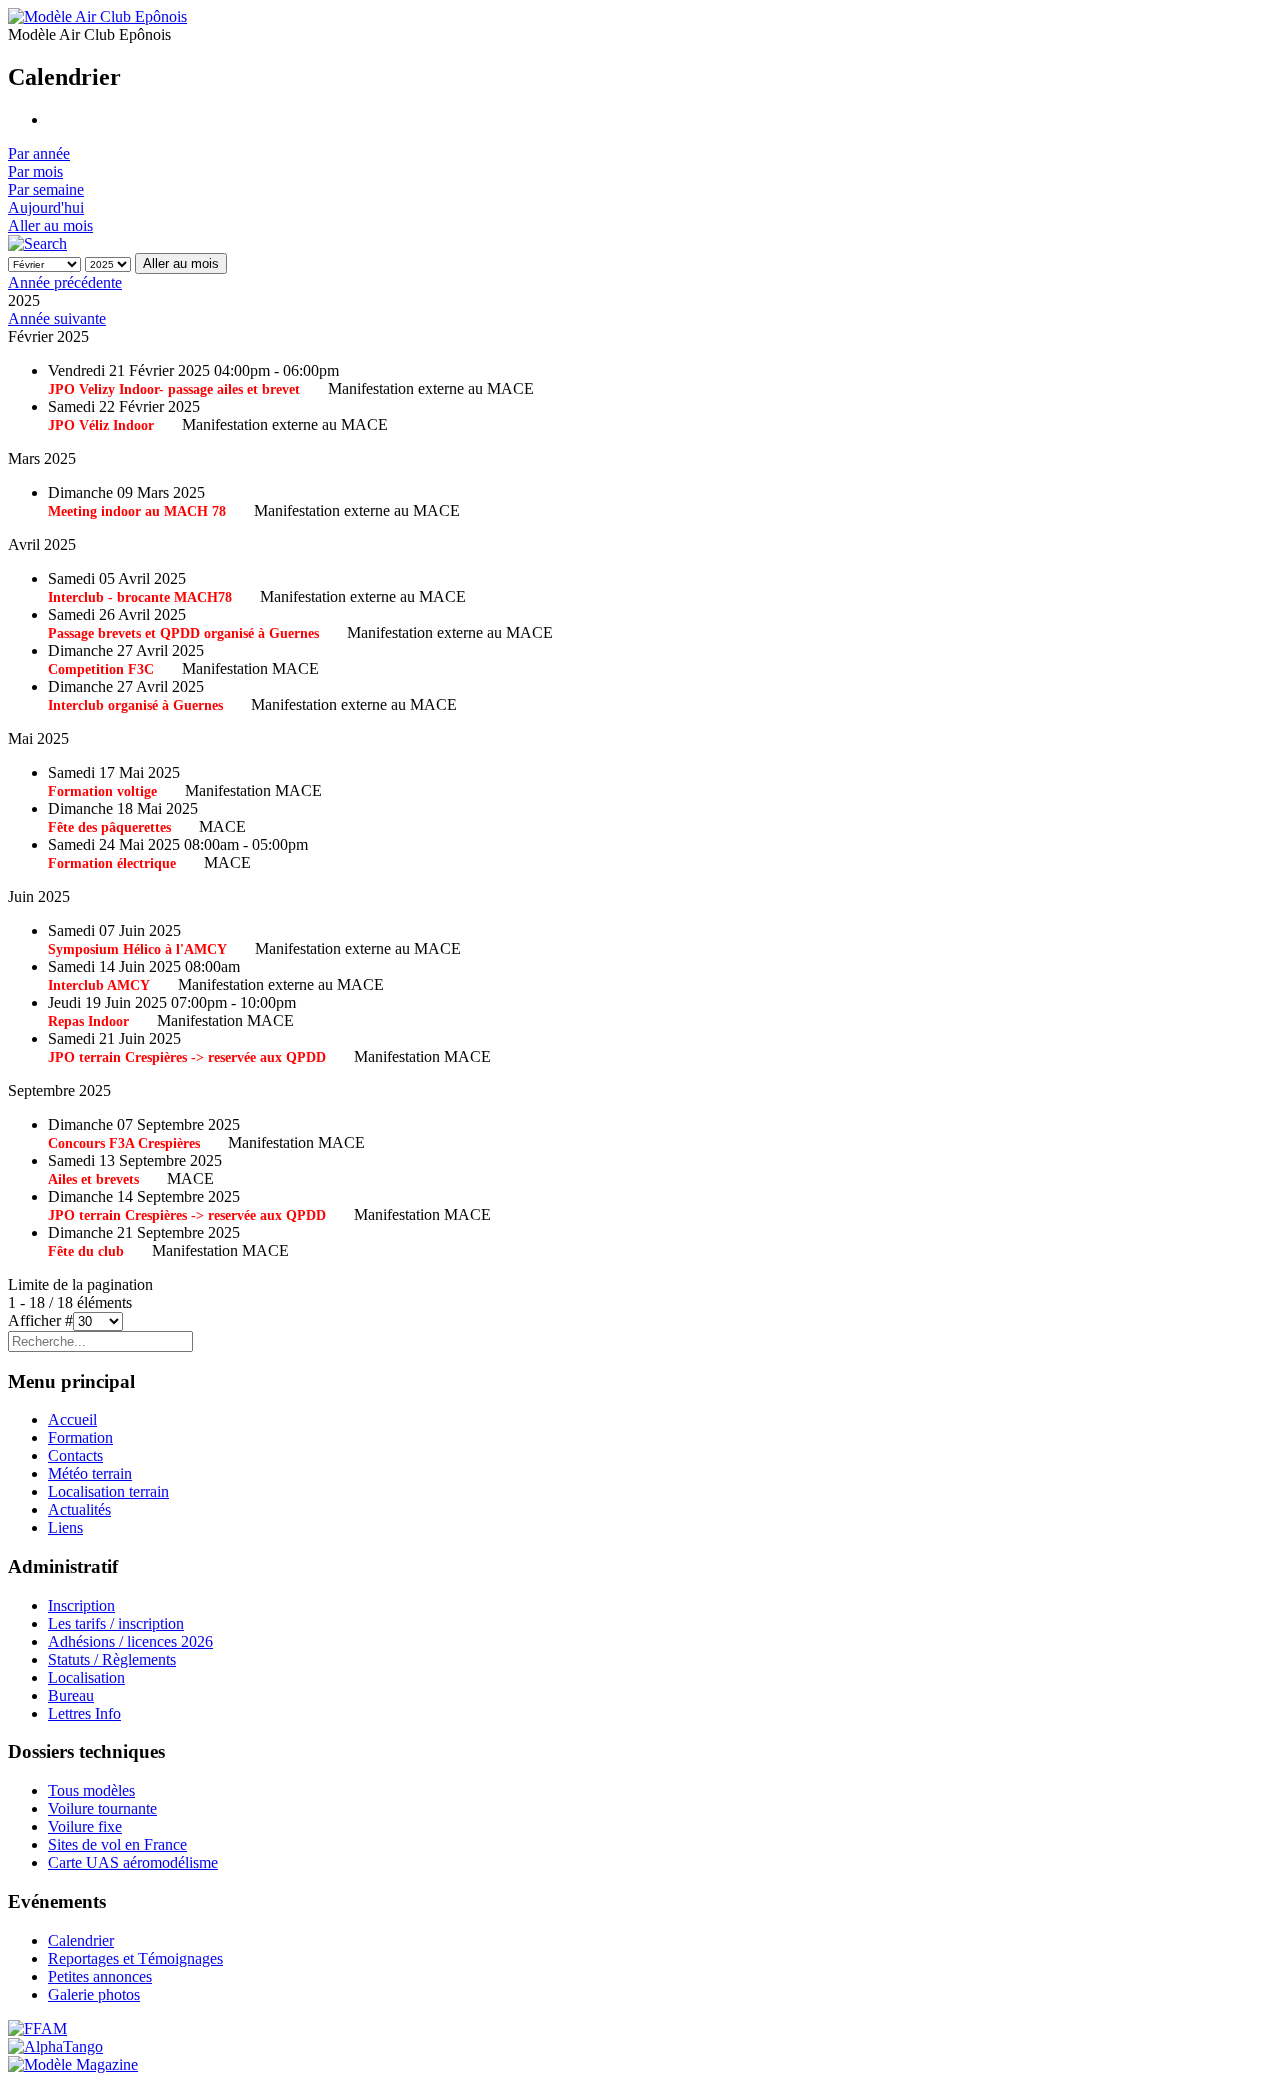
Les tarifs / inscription (116, 1623)
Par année (39, 153)
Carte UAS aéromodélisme (133, 1862)
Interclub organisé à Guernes (135, 705)
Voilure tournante (102, 1808)
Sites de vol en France (117, 1844)
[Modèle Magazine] (73, 2064)
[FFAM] (37, 2028)
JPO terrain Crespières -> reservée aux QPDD (187, 1057)
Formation (80, 1437)
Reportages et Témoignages (135, 1958)
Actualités (79, 1509)
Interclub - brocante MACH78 (140, 597)
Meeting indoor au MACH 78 (137, 511)
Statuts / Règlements (112, 1659)
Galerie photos (94, 1994)
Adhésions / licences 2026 (130, 1641)
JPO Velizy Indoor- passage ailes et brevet (174, 389)
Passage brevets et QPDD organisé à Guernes (183, 633)
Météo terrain (90, 1473)
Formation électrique (112, 863)
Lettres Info (84, 1713)
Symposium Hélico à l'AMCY (137, 949)
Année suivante (57, 318)
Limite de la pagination (80, 1284)
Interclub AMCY (99, 985)
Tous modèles (91, 1790)
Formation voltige (102, 791)
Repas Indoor (88, 1021)
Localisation (86, 1677)
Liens (65, 1527)
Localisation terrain (108, 1491)
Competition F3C (101, 669)
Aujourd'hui (46, 207)
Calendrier (81, 1940)
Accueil (72, 1419)
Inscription (81, 1605)
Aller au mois (50, 225)
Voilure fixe (85, 1826)
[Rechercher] (37, 243)
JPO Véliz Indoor (101, 425)
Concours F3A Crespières (124, 1143)
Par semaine (46, 189)
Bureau (71, 1695)
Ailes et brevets (93, 1179)
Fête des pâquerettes (109, 827)
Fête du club (86, 1251)
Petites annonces (100, 1976)
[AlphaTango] (55, 2046)
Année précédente (65, 282)
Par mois (35, 171)
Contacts (75, 1455)
